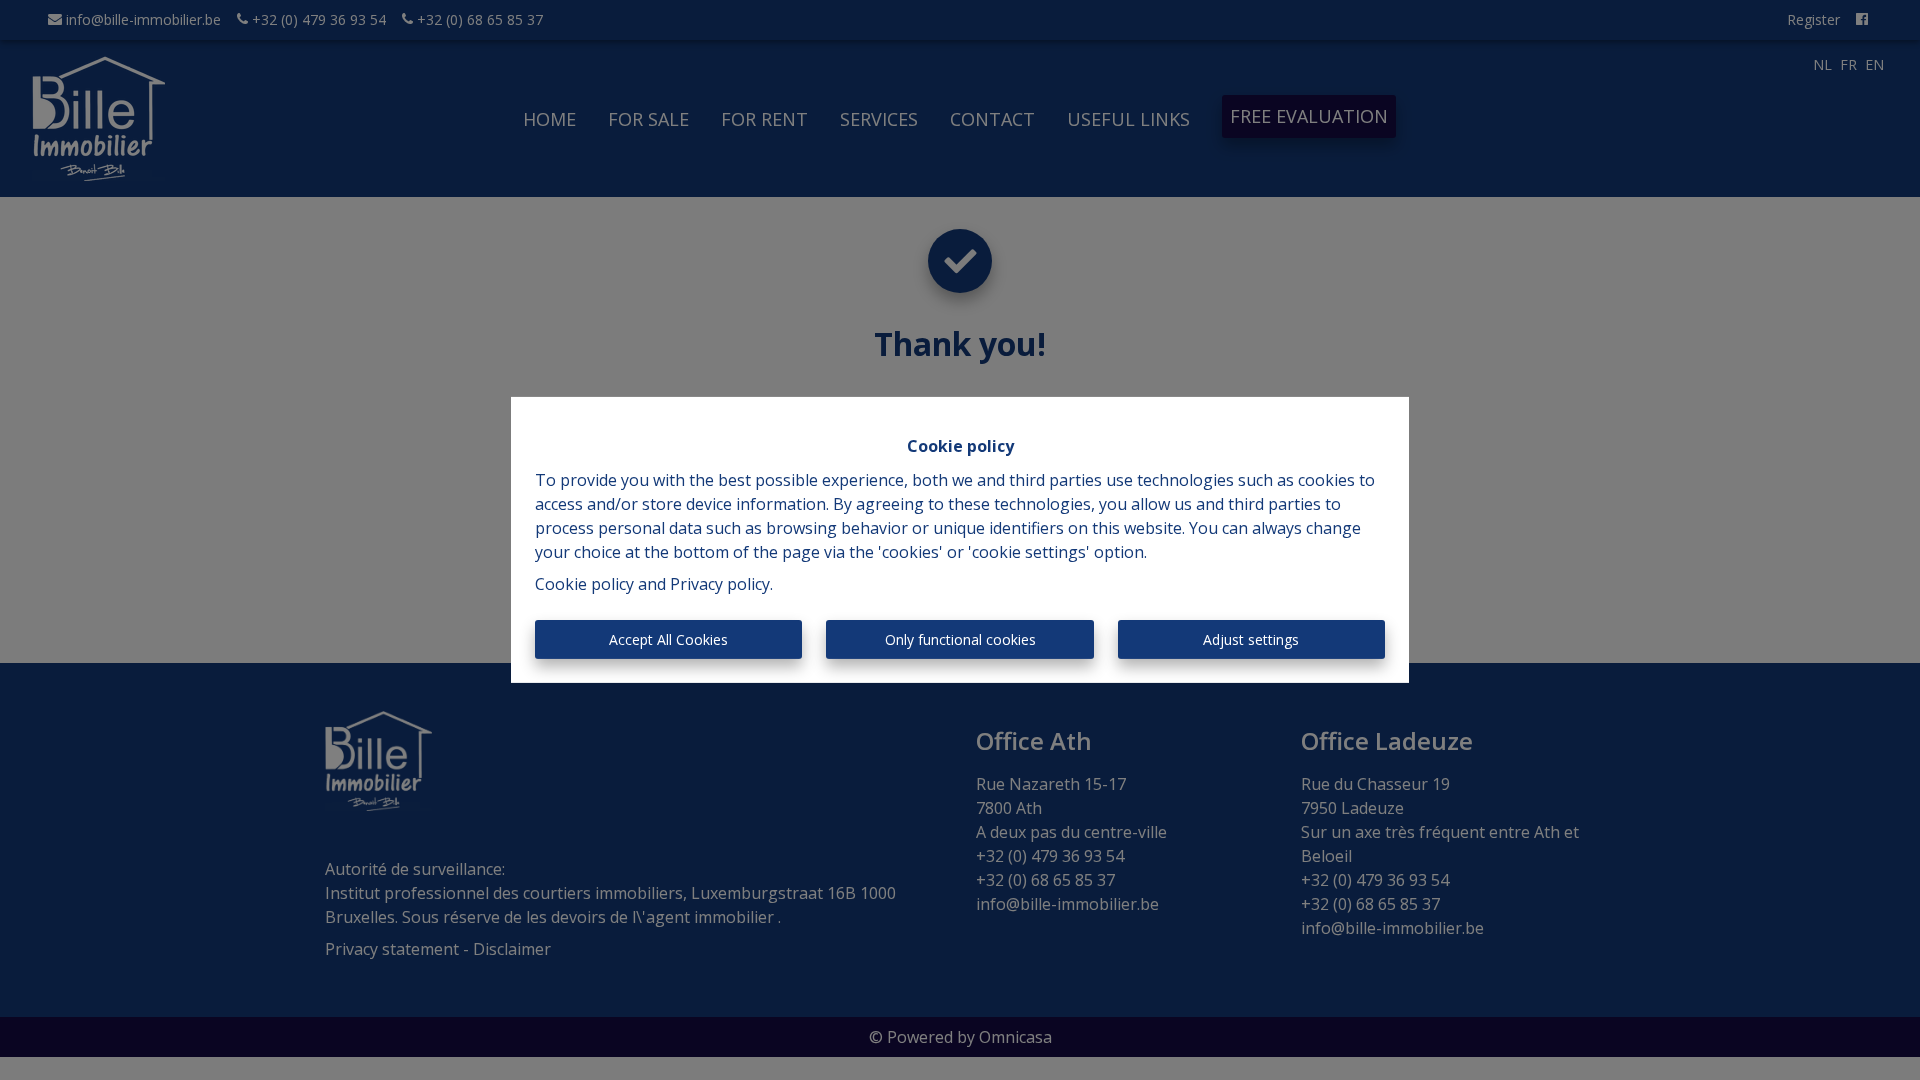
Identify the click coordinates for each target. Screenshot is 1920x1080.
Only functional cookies (960, 639)
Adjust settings (1251, 639)
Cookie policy (584, 584)
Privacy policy (720, 584)
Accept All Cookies (668, 639)
